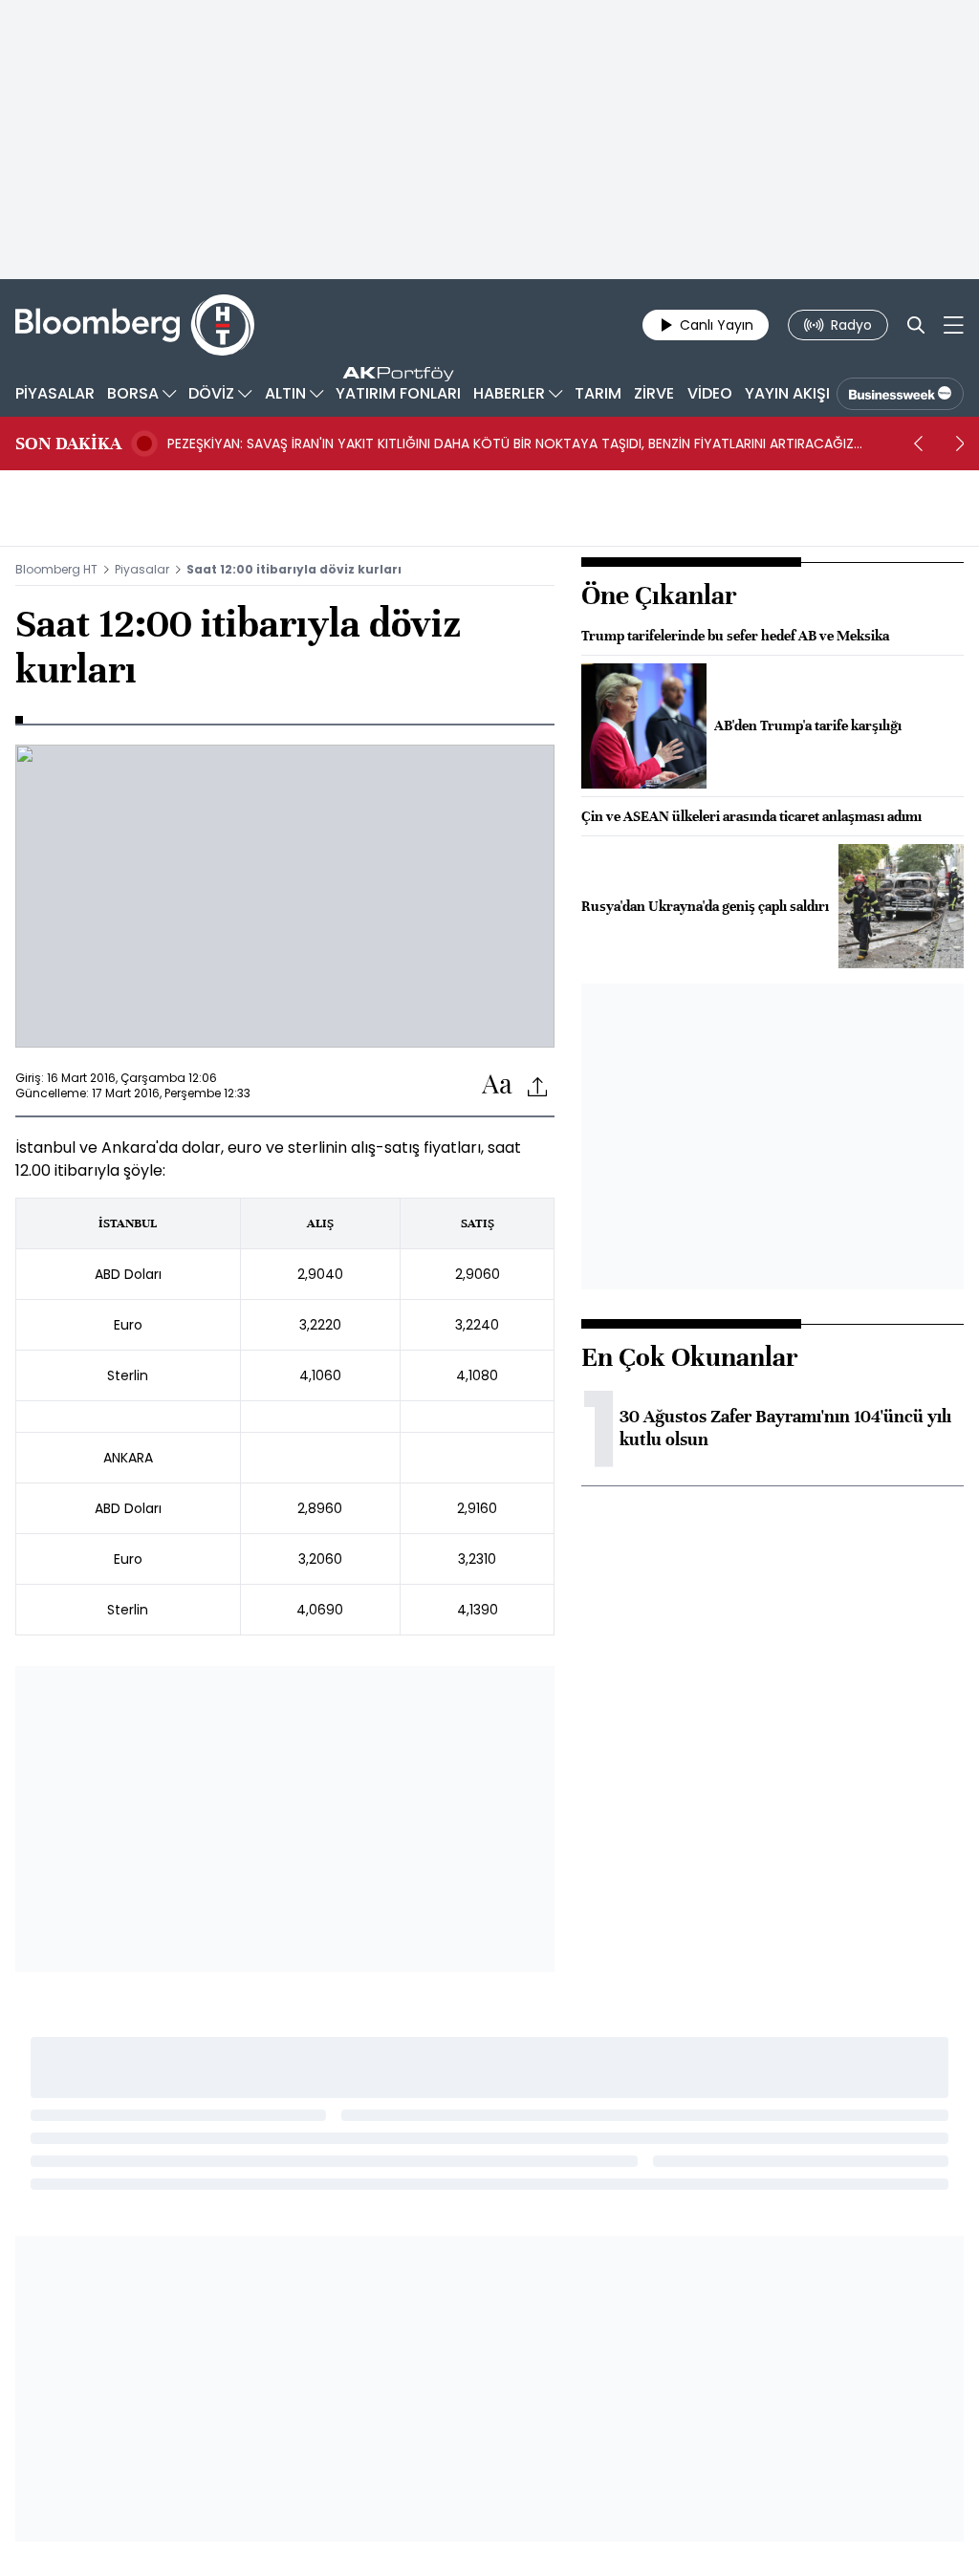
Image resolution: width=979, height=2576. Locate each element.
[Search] (916, 325)
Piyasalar (142, 569)
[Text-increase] (497, 1085)
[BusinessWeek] (900, 394)
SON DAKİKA (68, 444)
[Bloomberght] (135, 325)
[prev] (918, 444)
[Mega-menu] (954, 325)
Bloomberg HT (56, 569)
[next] (960, 444)
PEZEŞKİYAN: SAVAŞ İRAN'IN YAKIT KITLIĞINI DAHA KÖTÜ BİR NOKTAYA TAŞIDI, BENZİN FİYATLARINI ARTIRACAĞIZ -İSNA (511, 444)
